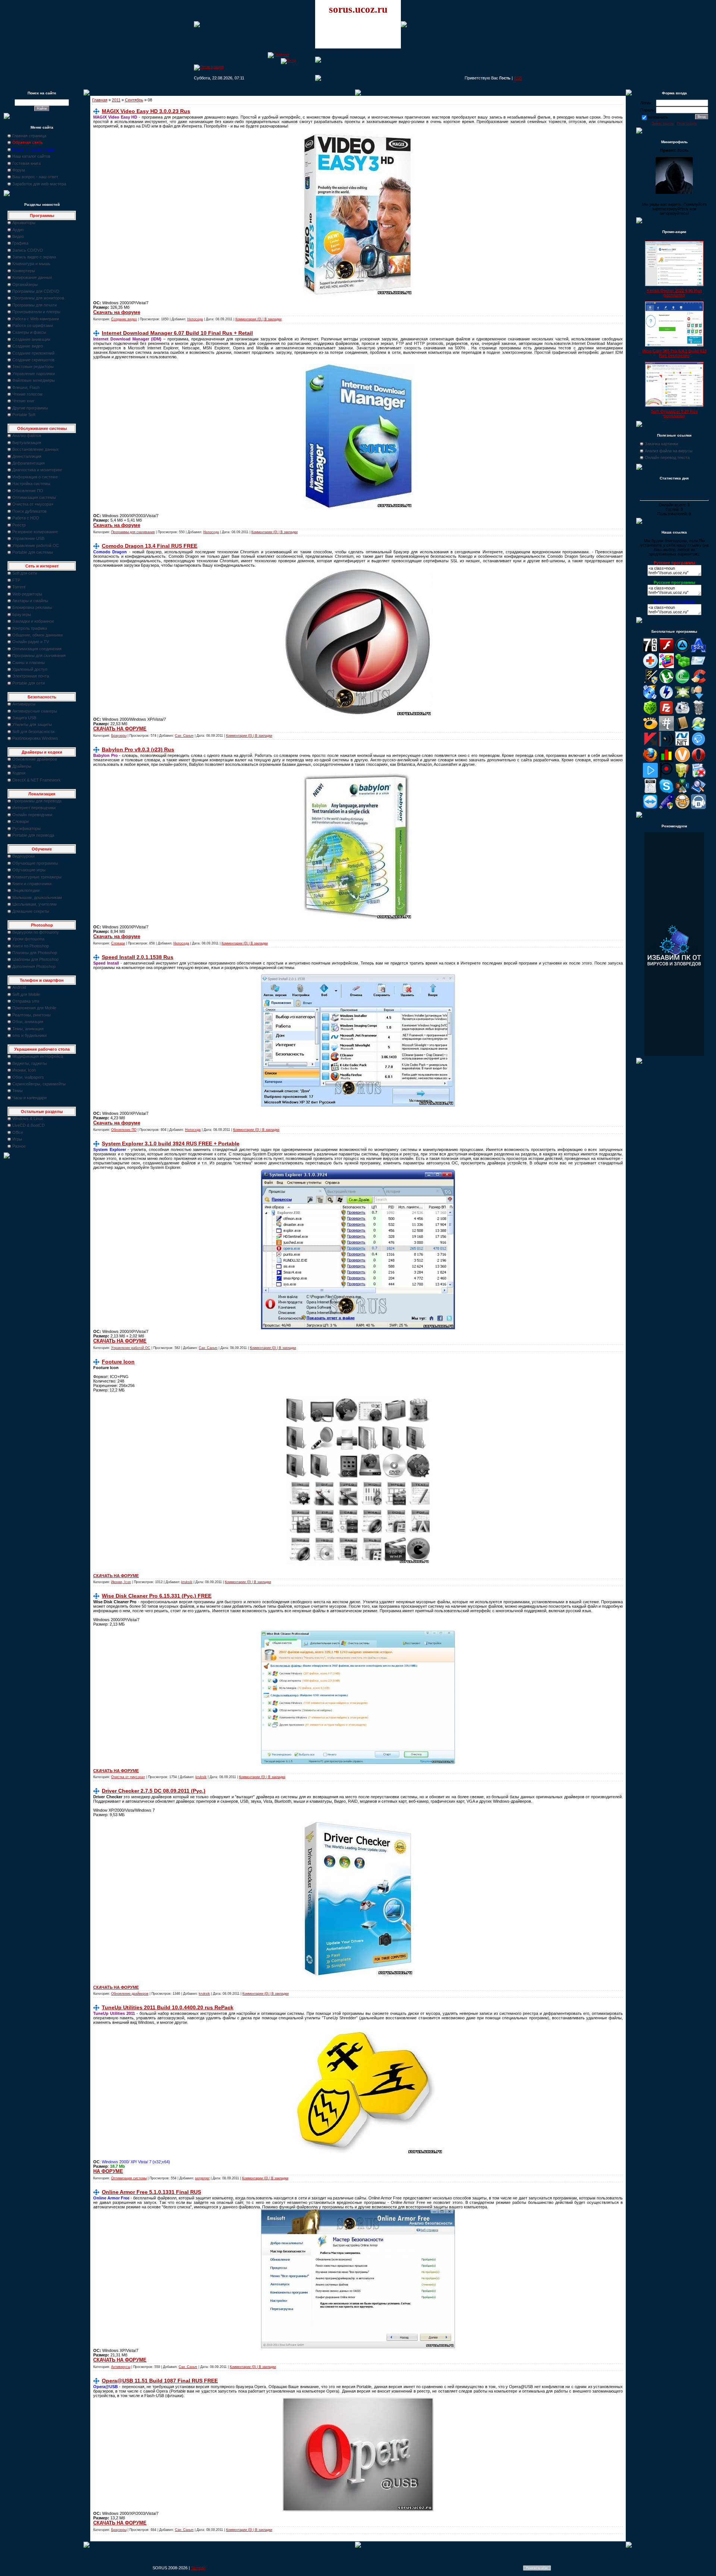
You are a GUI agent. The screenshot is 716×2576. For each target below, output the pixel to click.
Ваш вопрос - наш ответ (35, 177)
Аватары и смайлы (30, 601)
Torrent (19, 587)
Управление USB (28, 538)
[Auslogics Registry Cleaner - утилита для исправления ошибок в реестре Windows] (682, 667)
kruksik (187, 1582)
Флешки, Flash (26, 387)
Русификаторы (26, 828)
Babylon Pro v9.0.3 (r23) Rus (138, 749)
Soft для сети (25, 573)
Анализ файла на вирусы (669, 451)
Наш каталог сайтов (31, 156)
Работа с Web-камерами (36, 319)
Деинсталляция (27, 456)
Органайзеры (25, 284)
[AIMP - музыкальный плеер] (682, 651)
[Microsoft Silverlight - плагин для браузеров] (698, 745)
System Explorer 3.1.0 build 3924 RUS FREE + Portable (171, 1144)
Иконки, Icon (24, 1070)
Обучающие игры (29, 870)
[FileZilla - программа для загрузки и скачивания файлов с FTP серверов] (666, 714)
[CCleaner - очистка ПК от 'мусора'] (698, 682)
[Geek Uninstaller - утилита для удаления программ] (698, 714)
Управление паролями (34, 374)
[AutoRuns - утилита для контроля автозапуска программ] (698, 667)
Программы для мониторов (38, 298)
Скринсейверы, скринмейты (39, 1084)
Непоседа (195, 319)
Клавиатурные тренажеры (37, 877)
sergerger (202, 2178)
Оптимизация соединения (37, 649)
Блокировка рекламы (32, 607)
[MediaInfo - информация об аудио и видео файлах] (666, 745)
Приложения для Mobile (34, 1008)
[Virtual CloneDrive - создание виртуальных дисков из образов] (682, 808)
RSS (518, 78)
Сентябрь (134, 100)
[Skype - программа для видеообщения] (666, 792)
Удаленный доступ (30, 669)
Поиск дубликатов (29, 511)
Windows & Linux (28, 1119)
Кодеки (19, 773)
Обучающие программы (35, 863)
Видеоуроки (23, 856)
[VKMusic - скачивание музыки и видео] (698, 808)
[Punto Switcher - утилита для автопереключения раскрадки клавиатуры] (666, 776)
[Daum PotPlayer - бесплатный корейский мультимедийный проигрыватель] (650, 776)
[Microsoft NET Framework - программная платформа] (682, 745)
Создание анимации (31, 339)
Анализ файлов (27, 435)
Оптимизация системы (34, 497)
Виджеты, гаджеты (30, 1063)
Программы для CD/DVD (36, 291)
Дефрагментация (29, 463)
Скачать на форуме (117, 312)
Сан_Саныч (184, 736)
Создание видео (28, 346)
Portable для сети (29, 683)
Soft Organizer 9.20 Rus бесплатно (674, 413)
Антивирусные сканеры (35, 711)
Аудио (18, 230)
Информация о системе (35, 477)
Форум (19, 170)
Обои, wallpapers (28, 1077)
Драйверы (22, 766)
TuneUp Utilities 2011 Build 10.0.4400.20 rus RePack (168, 2007)
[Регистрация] (209, 67)
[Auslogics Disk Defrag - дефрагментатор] (666, 667)
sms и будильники (29, 1035)
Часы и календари (29, 1098)
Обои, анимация (28, 1022)
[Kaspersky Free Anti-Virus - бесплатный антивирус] (650, 745)
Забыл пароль (663, 123)
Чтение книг (23, 401)
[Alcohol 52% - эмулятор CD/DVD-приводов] (698, 651)
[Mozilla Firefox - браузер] (650, 761)
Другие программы (30, 408)
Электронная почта (31, 676)
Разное (19, 1146)
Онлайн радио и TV (31, 642)
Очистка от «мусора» (33, 504)
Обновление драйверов (35, 759)
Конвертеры (24, 271)
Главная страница (29, 136)
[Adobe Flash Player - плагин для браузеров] (666, 651)
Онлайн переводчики (32, 815)
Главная (100, 100)
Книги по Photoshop (31, 946)
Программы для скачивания (39, 655)
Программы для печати (34, 305)
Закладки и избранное (33, 621)
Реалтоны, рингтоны (32, 1015)
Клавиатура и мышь (31, 264)
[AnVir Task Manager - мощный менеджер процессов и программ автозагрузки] (650, 667)
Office (18, 1132)
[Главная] (278, 54)
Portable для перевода (33, 835)
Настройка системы (31, 484)
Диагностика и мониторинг (37, 470)
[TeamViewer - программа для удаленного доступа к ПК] (650, 808)
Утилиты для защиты (32, 724)
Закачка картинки (661, 444)
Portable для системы (33, 552)
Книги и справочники (32, 884)
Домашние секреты (31, 911)
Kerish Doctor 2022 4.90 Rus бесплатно (674, 293)
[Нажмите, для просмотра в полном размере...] (358, 1328)
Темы (18, 1091)
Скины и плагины (29, 663)
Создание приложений (33, 353)
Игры (17, 1139)
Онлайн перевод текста (667, 457)
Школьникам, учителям (34, 904)
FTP (16, 580)
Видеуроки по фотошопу (36, 932)
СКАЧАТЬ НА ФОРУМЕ (120, 729)
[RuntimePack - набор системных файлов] (650, 792)
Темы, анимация (28, 1029)
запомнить (658, 117)
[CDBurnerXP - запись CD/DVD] (650, 698)
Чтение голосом (27, 394)
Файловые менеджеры (34, 380)
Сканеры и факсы (29, 332)
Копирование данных (32, 277)
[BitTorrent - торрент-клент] (682, 682)
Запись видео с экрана (34, 257)
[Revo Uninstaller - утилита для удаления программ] (698, 776)
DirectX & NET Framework (37, 780)
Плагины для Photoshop (35, 953)
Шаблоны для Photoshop (35, 959)
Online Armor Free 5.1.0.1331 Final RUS (151, 2192)
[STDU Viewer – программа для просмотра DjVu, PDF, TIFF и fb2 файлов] (698, 792)
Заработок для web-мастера (39, 184)
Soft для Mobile (26, 994)
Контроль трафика (30, 628)
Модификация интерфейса (38, 1056)
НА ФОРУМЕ (108, 2171)
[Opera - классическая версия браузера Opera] (698, 761)
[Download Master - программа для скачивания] (698, 698)
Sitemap (198, 2568)
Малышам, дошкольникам (37, 897)
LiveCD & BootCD (29, 1125)
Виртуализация (27, 443)
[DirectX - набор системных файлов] (682, 698)
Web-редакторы (27, 594)
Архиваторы (24, 223)
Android (19, 987)
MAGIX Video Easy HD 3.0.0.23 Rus (146, 111)
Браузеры (22, 614)
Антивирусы (24, 704)
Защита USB (24, 718)
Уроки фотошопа (28, 939)
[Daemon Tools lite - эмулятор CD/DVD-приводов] (666, 698)
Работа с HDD (26, 518)
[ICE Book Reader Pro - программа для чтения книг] (682, 729)
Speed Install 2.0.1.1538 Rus (138, 957)
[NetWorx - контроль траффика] (666, 761)
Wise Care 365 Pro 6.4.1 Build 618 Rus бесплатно (674, 353)
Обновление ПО (28, 491)
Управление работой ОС (36, 545)
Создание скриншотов (33, 360)
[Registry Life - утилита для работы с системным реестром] (682, 776)
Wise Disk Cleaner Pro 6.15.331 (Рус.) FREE (157, 1596)
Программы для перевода (37, 801)
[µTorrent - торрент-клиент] (666, 682)
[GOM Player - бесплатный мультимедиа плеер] (650, 729)
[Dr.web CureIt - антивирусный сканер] (650, 714)
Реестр (19, 525)
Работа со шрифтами (33, 325)
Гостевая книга (26, 163)
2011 (116, 100)
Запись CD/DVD (28, 250)
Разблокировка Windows (35, 738)
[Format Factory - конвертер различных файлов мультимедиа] (682, 714)
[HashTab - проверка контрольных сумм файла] (666, 729)
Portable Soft (24, 415)
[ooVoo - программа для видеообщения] (682, 761)
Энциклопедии (26, 890)
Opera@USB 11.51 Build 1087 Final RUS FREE (160, 2381)
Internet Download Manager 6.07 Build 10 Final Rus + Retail (177, 333)
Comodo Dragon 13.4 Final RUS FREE (150, 546)
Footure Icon (118, 1362)
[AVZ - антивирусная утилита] (650, 682)
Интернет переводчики (34, 808)
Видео (18, 236)
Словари (21, 821)
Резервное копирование (35, 532)
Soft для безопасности (33, 732)
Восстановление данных (36, 449)
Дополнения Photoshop (34, 966)
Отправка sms (26, 1001)
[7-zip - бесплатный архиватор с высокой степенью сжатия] (650, 651)
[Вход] (288, 60)
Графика (20, 243)
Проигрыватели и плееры (36, 312)
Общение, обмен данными (37, 635)
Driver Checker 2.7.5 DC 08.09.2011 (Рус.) (154, 1791)
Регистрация (687, 123)
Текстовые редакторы (33, 367)
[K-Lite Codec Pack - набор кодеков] (698, 729)
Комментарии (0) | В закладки (258, 319)
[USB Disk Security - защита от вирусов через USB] (666, 808)
